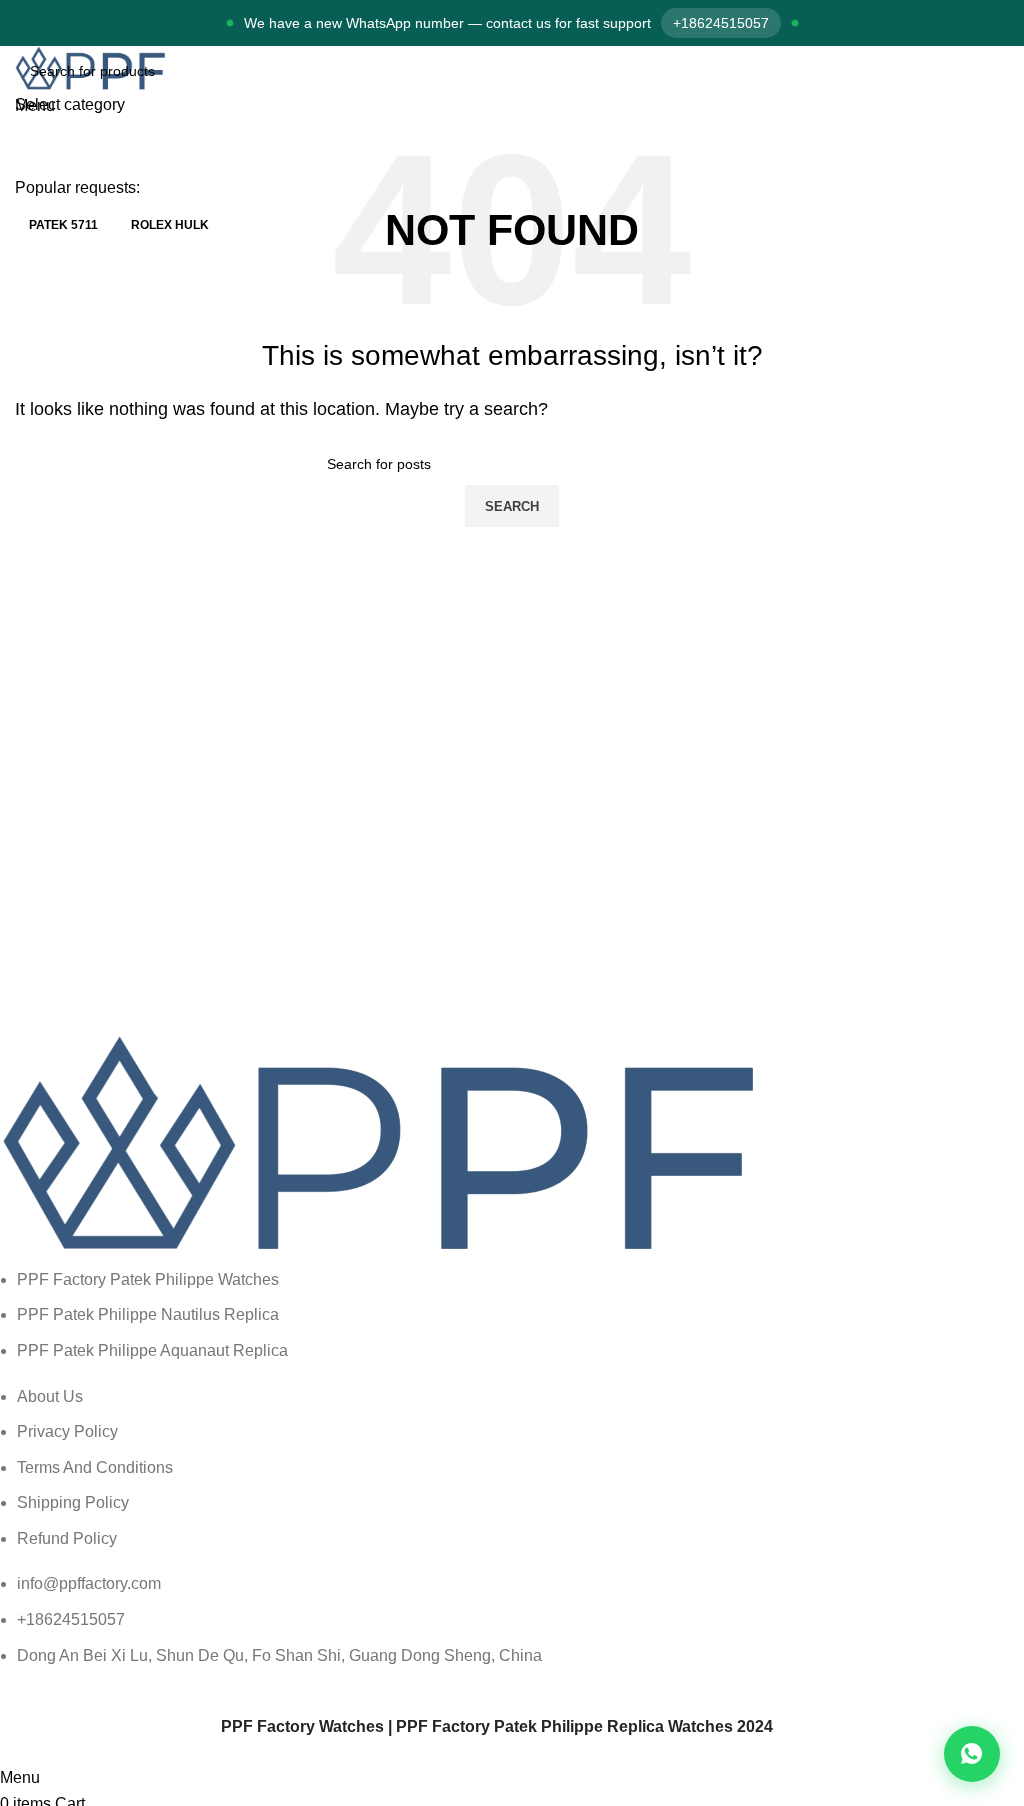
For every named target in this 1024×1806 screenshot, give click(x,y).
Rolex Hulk (170, 225)
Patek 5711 (63, 225)
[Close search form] (25, 25)
